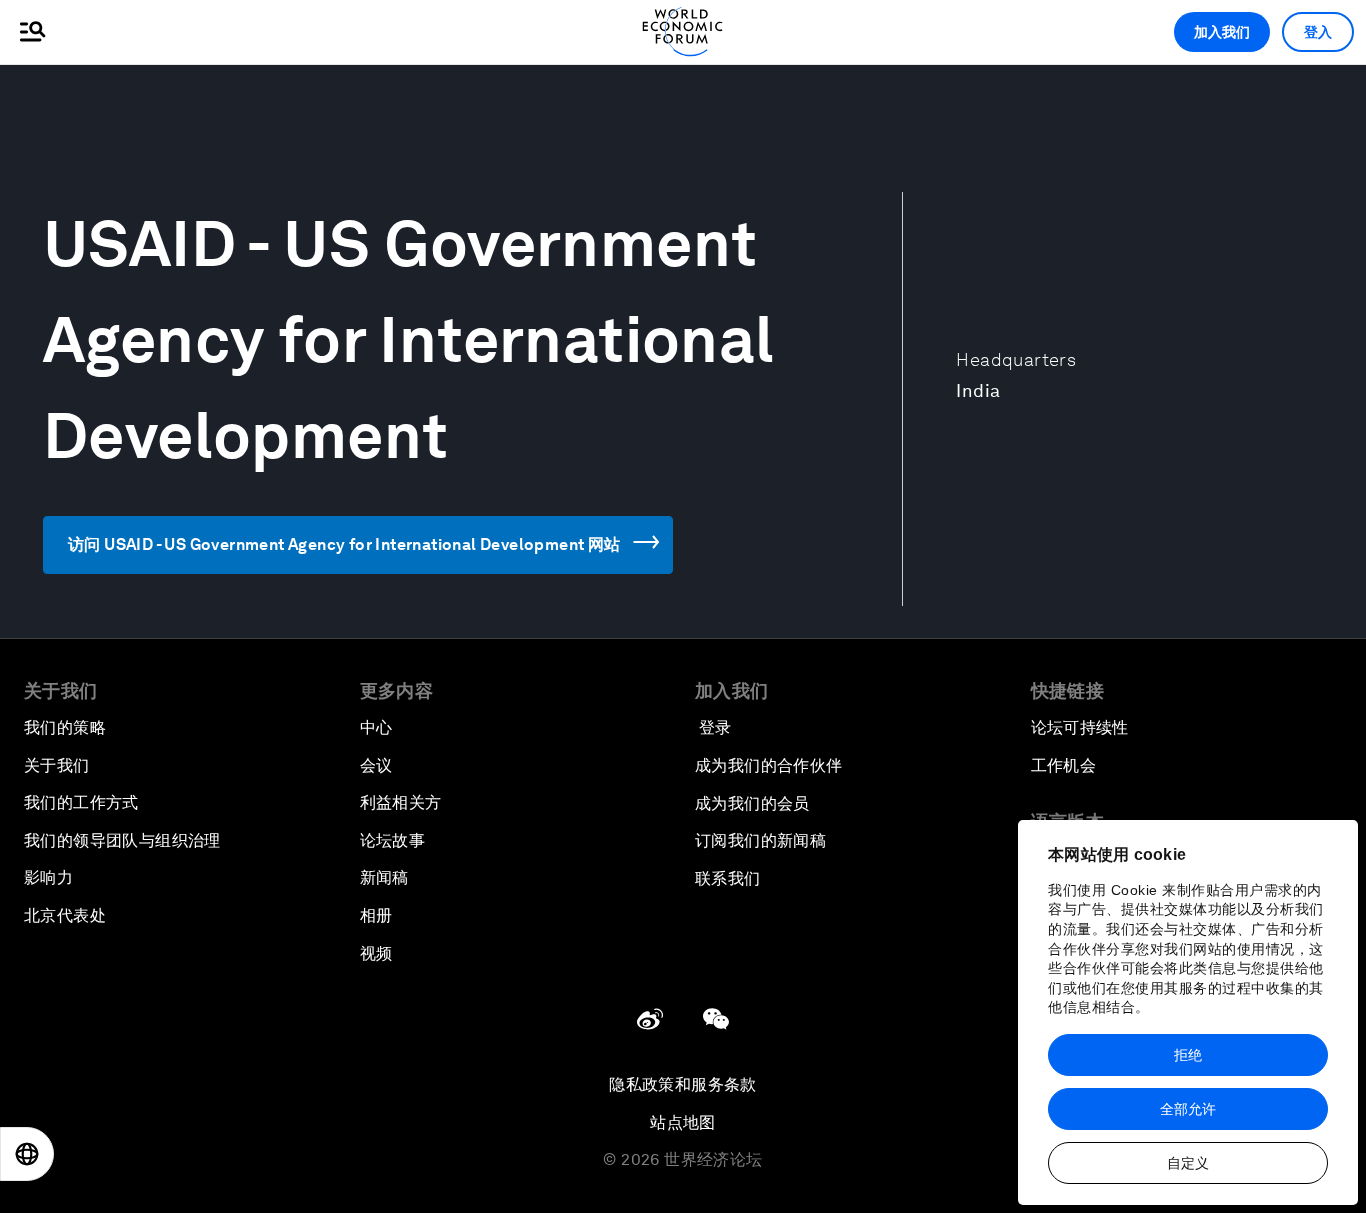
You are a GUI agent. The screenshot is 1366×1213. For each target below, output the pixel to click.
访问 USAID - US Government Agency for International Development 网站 (344, 544)
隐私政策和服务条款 (683, 1084)
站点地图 (683, 1122)
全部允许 (1188, 1109)
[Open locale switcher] (27, 1154)
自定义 (1188, 1163)
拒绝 (1188, 1055)
